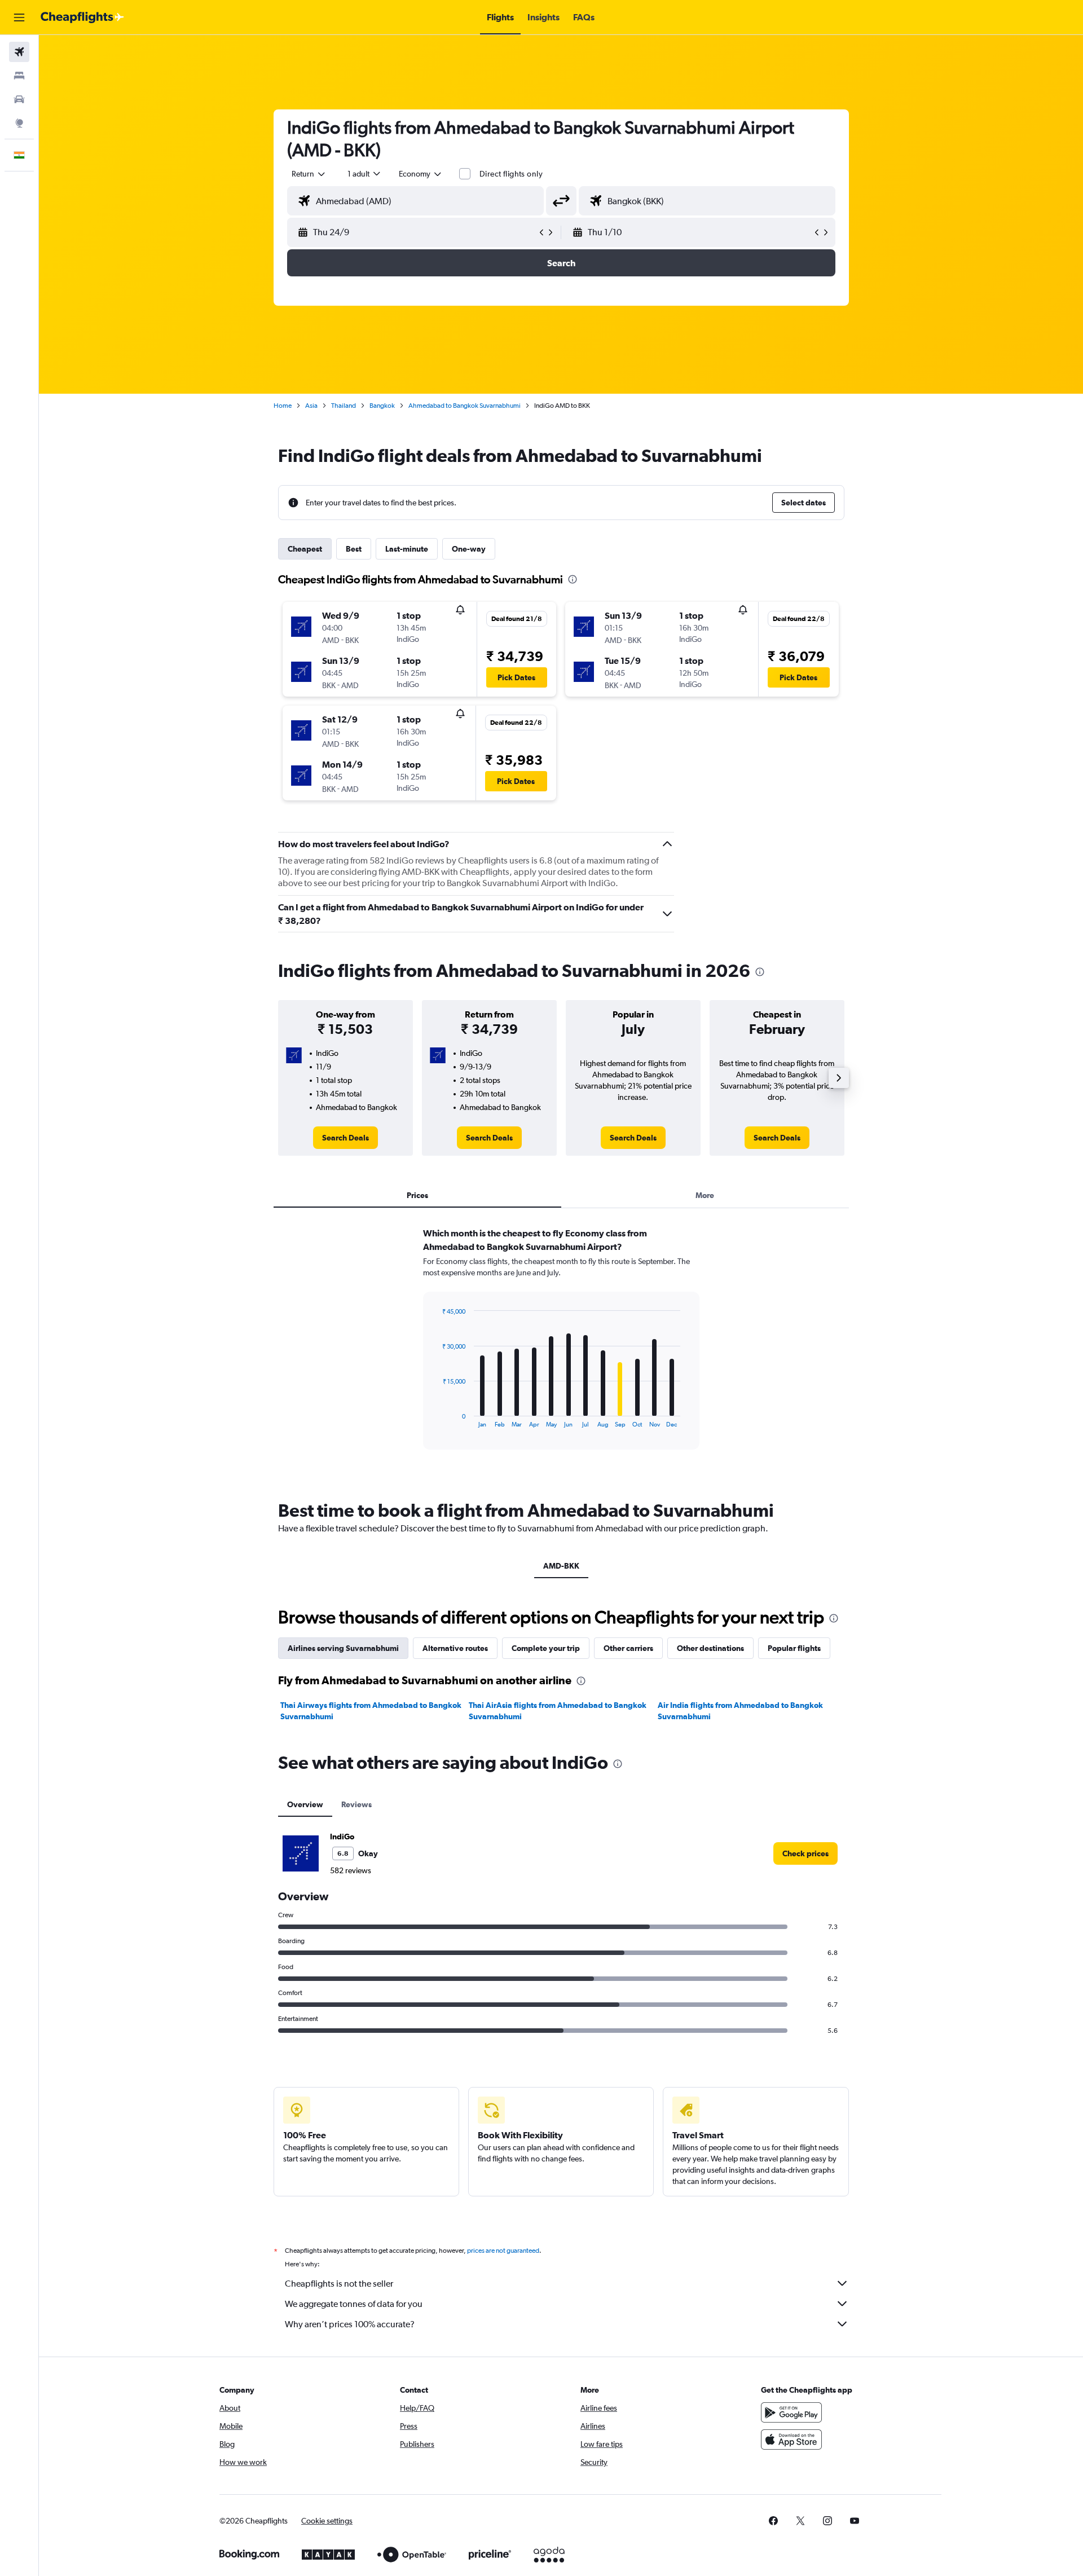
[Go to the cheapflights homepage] (82, 17)
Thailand (344, 406)
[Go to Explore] (19, 123)
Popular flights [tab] (794, 1648)
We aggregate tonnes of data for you (354, 2304)
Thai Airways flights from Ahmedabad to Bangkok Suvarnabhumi (371, 1711)
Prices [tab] (417, 1195)
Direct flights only (511, 174)
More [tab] (705, 1195)
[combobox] (309, 174)
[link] (345, 1138)
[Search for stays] (19, 76)
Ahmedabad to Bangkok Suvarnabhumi (465, 406)
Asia (311, 406)
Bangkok (382, 406)
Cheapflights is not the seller (339, 2284)
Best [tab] (354, 549)
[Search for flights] (19, 52)
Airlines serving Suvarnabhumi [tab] (343, 1648)
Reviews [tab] (356, 1804)
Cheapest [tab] (305, 549)
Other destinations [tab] (710, 1648)
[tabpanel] (561, 1349)
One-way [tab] (469, 549)
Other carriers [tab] (628, 1648)
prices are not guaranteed (503, 2251)
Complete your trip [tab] (546, 1648)
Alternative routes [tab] (455, 1648)
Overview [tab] (305, 1804)
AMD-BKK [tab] (561, 1566)
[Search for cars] (19, 99)
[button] (19, 17)
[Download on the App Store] (791, 2440)
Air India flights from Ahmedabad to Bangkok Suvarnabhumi (740, 1711)
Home (283, 406)
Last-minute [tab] (407, 549)
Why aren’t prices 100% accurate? (350, 2324)
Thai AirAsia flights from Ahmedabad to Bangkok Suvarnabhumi (558, 1711)
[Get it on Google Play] (791, 2412)
